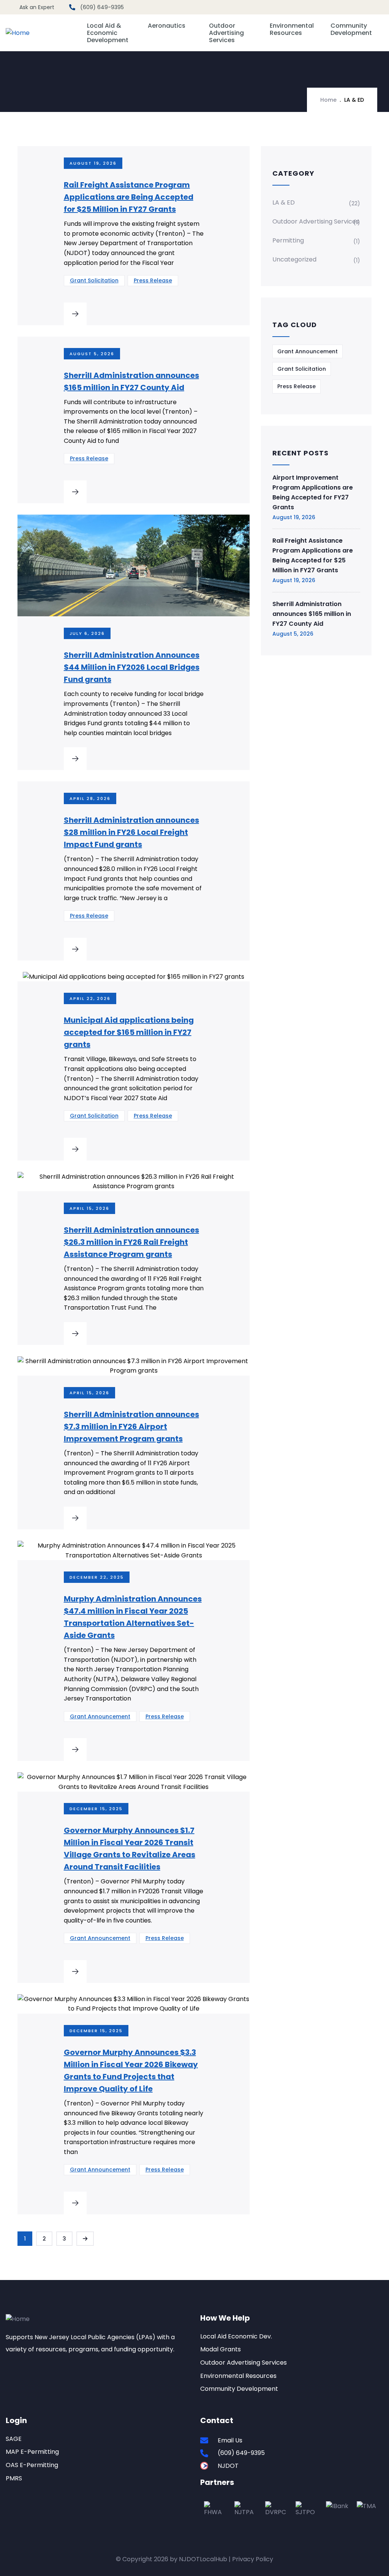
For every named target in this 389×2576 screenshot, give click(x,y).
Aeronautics (167, 26)
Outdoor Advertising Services (226, 33)
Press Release (153, 280)
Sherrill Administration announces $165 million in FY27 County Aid (312, 614)
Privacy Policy (253, 2559)
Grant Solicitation (94, 280)
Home (328, 100)
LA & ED (284, 202)
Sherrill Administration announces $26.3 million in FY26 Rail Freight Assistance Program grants (131, 1242)
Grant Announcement (100, 1716)
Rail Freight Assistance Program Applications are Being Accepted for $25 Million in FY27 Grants (129, 197)
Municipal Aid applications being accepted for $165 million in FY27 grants (129, 1032)
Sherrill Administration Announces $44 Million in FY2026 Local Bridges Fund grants (132, 667)
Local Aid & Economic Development (108, 33)
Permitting (288, 240)
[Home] (18, 33)
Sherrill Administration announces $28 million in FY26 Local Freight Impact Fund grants (131, 832)
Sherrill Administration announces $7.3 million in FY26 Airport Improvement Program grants (131, 1427)
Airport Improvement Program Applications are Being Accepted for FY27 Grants (313, 492)
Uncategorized (294, 259)
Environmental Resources (292, 29)
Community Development (351, 29)
